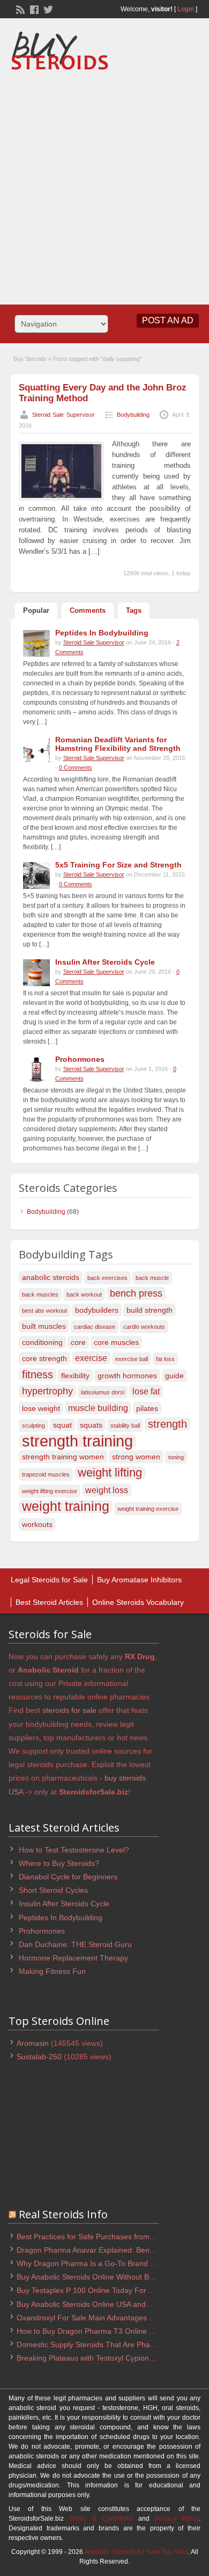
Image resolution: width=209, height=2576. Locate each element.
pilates (147, 1408)
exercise (91, 1358)
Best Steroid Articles (49, 1602)
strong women (136, 1457)
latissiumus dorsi (103, 1392)
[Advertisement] (104, 184)
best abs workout (44, 1311)
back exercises (107, 1278)
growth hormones (127, 1376)
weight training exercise (148, 1509)
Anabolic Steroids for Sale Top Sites (136, 2552)
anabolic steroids (51, 1277)
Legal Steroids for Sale (49, 1580)
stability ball (125, 1426)
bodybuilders (97, 1310)
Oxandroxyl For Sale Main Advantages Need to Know (107, 2318)
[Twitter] (47, 9)
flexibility (75, 1376)
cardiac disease (95, 1327)
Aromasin (33, 2043)
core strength (44, 1358)
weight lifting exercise (50, 1491)
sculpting (33, 1426)
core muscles (116, 1342)
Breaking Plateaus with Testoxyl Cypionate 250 (96, 2358)
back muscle (152, 1278)
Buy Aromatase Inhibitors (139, 1580)
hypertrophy (47, 1391)
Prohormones (42, 1931)
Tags (134, 610)
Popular (36, 610)
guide (174, 1376)
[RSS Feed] (19, 9)
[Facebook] (33, 9)
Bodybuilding (133, 415)
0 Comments (76, 768)
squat (62, 1425)
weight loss (107, 1490)
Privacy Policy (177, 2519)
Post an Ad (168, 320)
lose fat (146, 1391)
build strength (150, 1310)
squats (91, 1425)
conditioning (42, 1342)
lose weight (41, 1408)
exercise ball (132, 1359)
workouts (37, 1524)
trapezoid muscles (46, 1474)
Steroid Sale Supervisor (64, 415)
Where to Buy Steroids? (59, 1863)
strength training (77, 1441)
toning (176, 1457)
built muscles (44, 1326)
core (78, 1342)
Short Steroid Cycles (53, 1890)
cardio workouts (144, 1327)
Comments (88, 610)
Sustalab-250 (39, 2057)
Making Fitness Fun (52, 1971)
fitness (38, 1374)
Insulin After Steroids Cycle (64, 1904)
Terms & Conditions (101, 2519)
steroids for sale (69, 1710)
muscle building (98, 1408)
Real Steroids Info (63, 2214)
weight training (66, 1507)
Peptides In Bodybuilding (61, 1917)
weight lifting (110, 1473)
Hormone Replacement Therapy (73, 1958)
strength (167, 1424)
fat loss (165, 1359)
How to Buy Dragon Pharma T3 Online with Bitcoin (102, 2331)
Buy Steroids (30, 359)
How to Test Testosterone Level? (74, 1850)
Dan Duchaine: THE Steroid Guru (75, 1944)
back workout (84, 1294)
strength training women (63, 1457)
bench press (136, 1293)
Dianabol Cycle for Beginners (68, 1877)
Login (186, 9)
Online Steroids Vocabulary (138, 1602)
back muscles (40, 1294)
